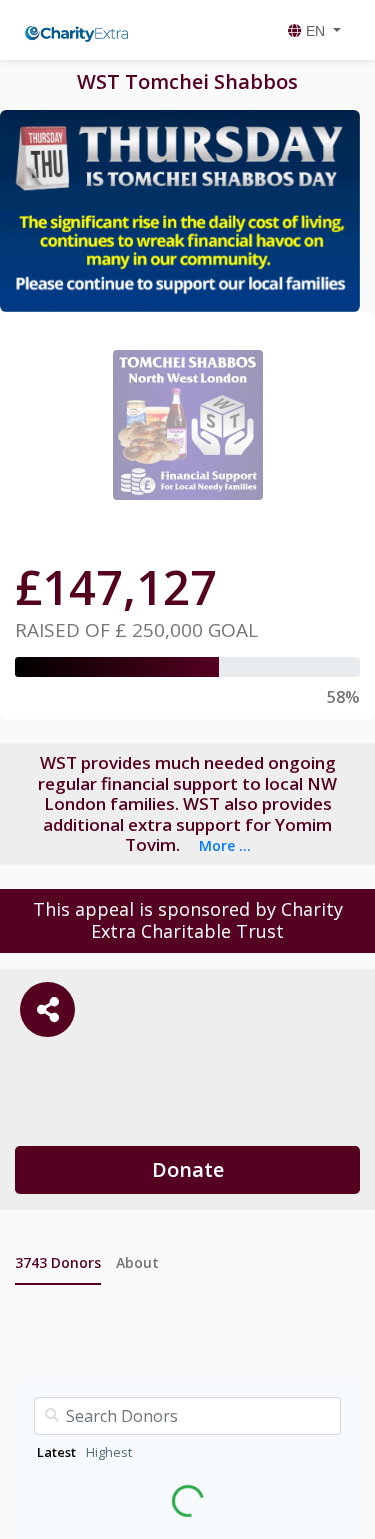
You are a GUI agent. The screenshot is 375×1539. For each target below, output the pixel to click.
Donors (58, 1262)
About (137, 1262)
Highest (109, 1452)
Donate (188, 1169)
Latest (56, 1452)
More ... (225, 845)
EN (315, 31)
